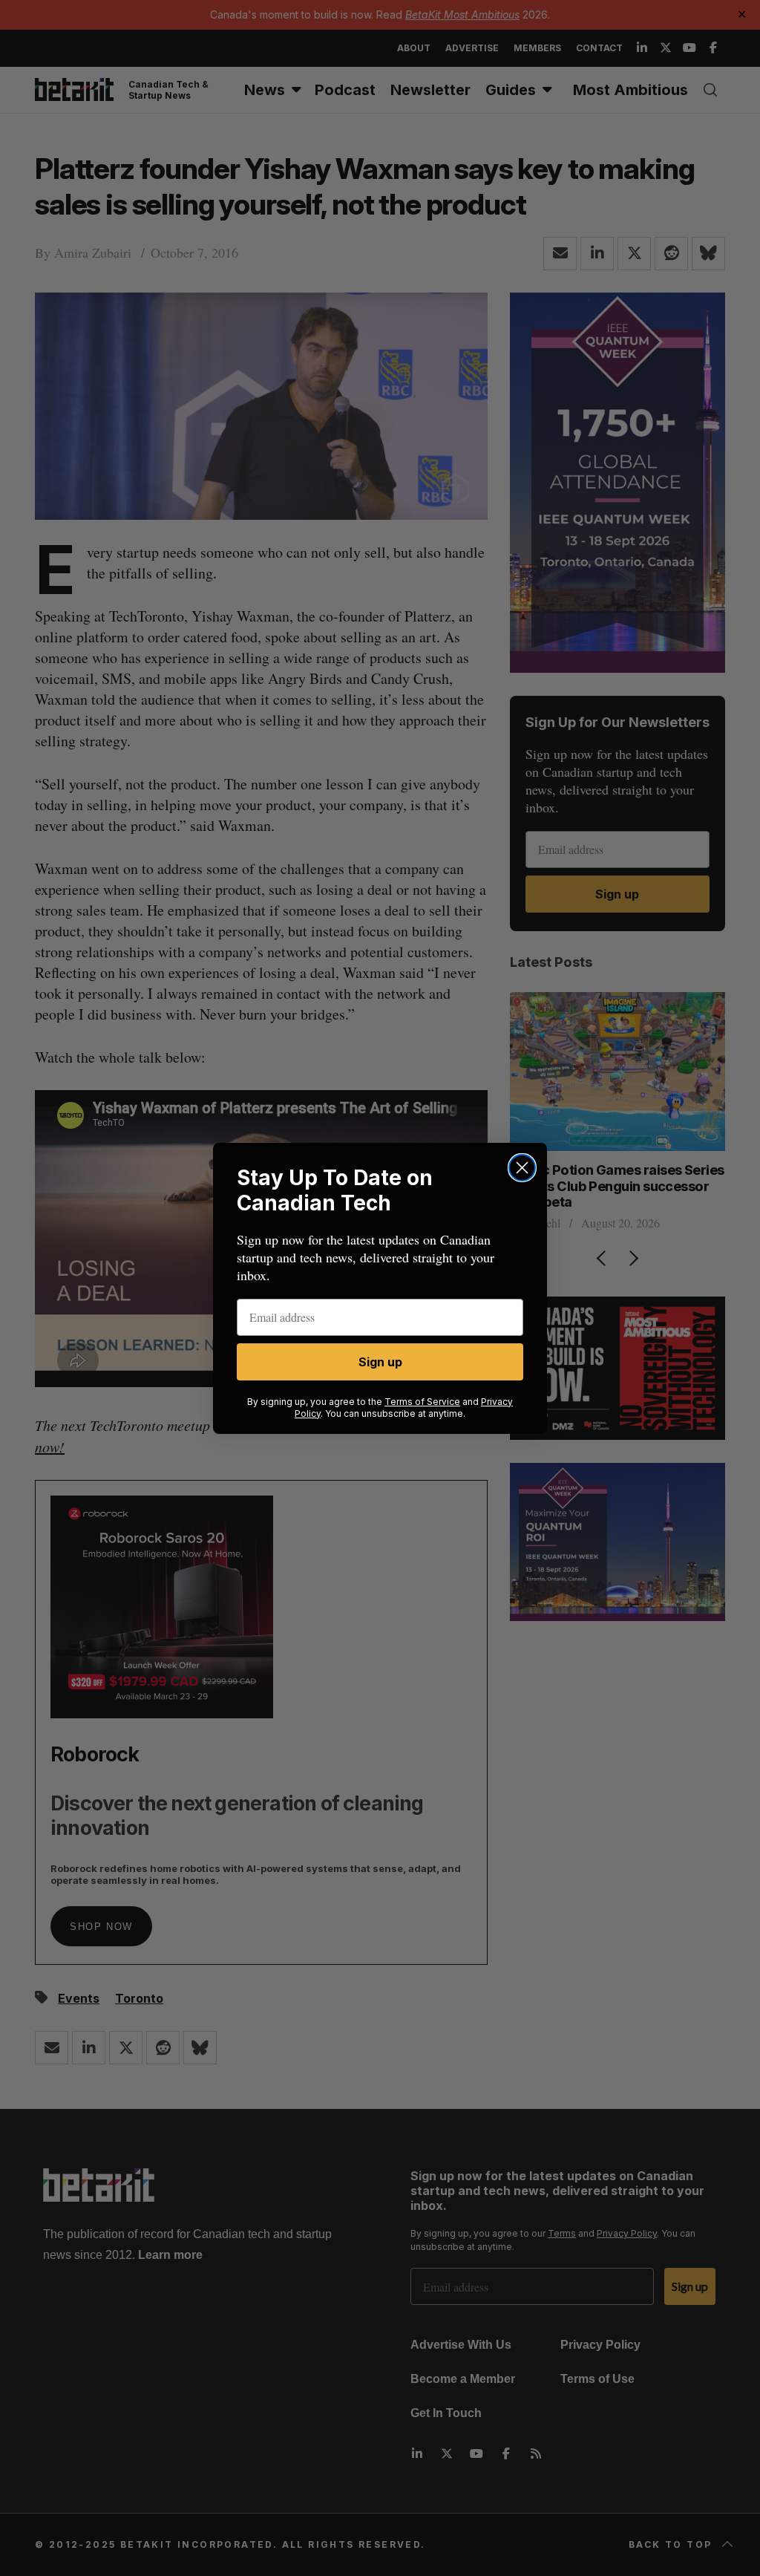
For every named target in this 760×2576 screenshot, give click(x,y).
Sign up (380, 1362)
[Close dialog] (522, 1168)
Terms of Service (422, 1402)
